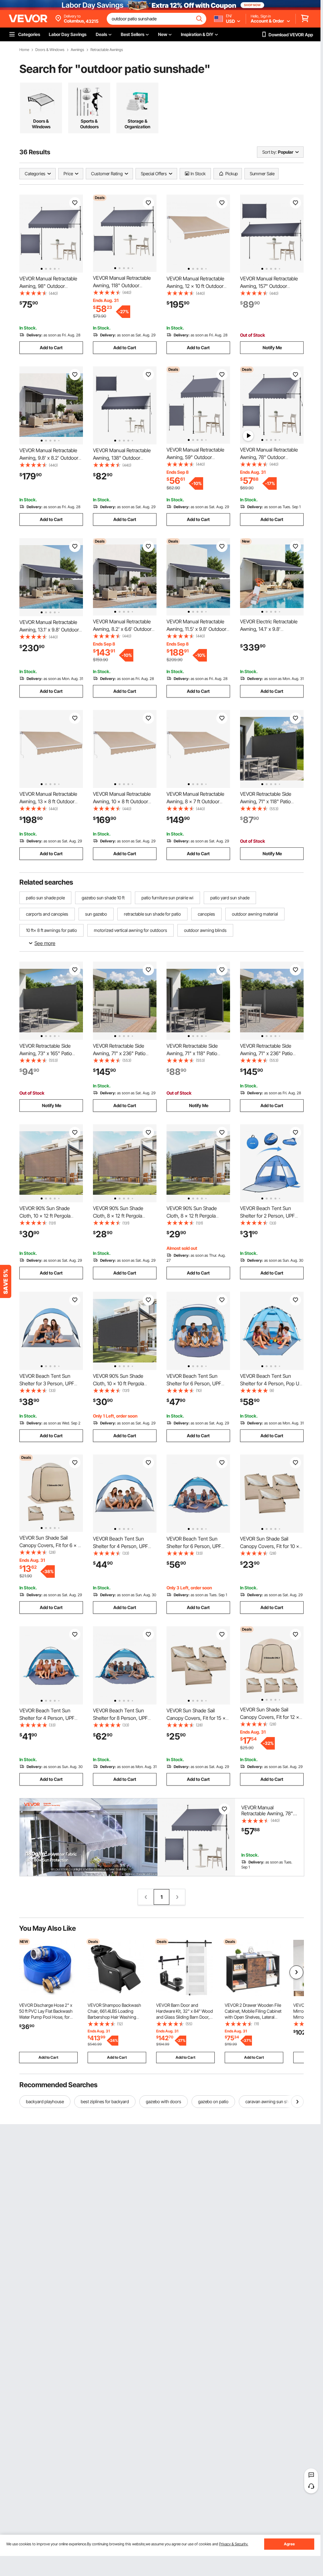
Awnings (77, 50)
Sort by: (269, 152)
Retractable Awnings (107, 50)
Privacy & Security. (234, 2544)
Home (24, 50)
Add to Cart (51, 348)
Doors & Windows (50, 50)
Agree (289, 2544)
